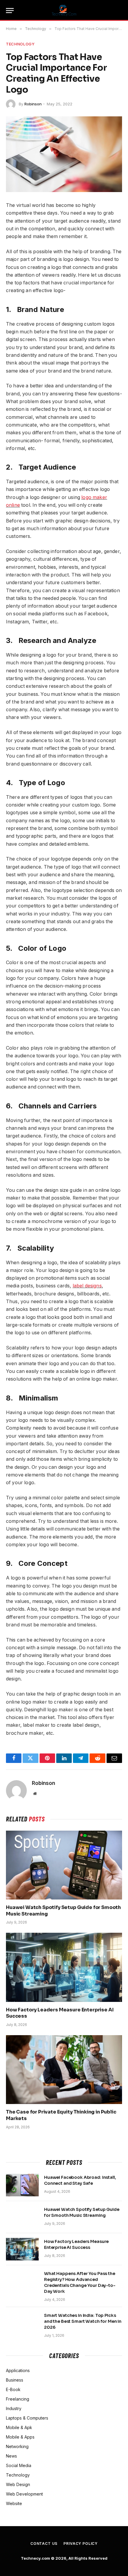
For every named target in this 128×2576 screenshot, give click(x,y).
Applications (18, 2370)
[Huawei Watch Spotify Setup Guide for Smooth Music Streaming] (64, 1865)
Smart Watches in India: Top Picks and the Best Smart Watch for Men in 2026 (83, 2321)
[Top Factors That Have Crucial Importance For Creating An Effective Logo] (64, 154)
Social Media (19, 2465)
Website (14, 2503)
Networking (17, 2446)
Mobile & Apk (19, 2427)
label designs (87, 1286)
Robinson (33, 104)
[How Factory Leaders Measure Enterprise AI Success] (64, 1967)
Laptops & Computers (27, 2418)
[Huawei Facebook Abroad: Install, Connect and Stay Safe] (22, 2185)
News (11, 2456)
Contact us (44, 2543)
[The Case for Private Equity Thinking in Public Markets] (64, 2070)
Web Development (24, 2494)
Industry (14, 2408)
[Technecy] (64, 10)
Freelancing (18, 2399)
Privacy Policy (81, 2543)
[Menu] (10, 11)
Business (15, 2380)
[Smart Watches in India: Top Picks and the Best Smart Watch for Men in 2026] (22, 2323)
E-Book (13, 2389)
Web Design (18, 2484)
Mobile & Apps (20, 2437)
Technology (20, 44)
